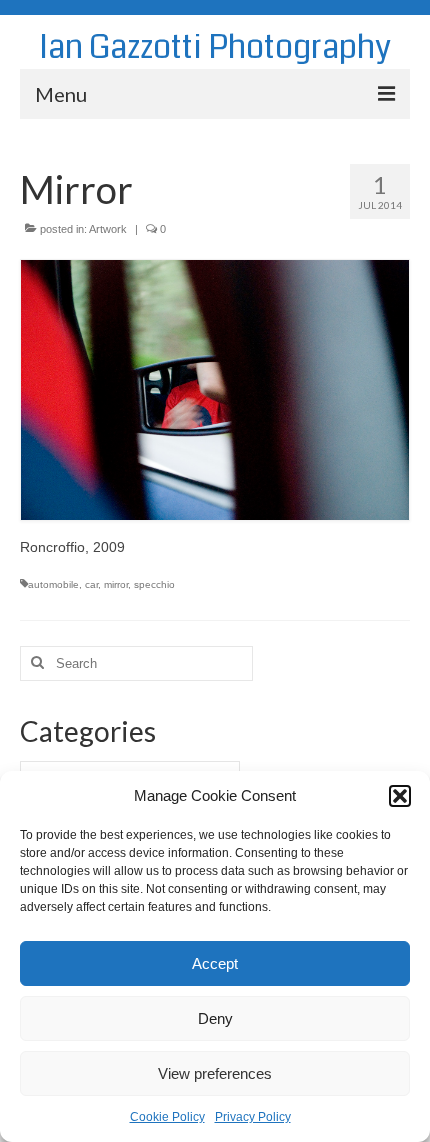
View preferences (215, 1073)
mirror (116, 584)
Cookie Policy (167, 1117)
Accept (215, 963)
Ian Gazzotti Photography (215, 47)
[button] (400, 796)
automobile (53, 584)
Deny (215, 1018)
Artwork (108, 229)
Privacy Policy (253, 1117)
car (91, 584)
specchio (154, 584)
